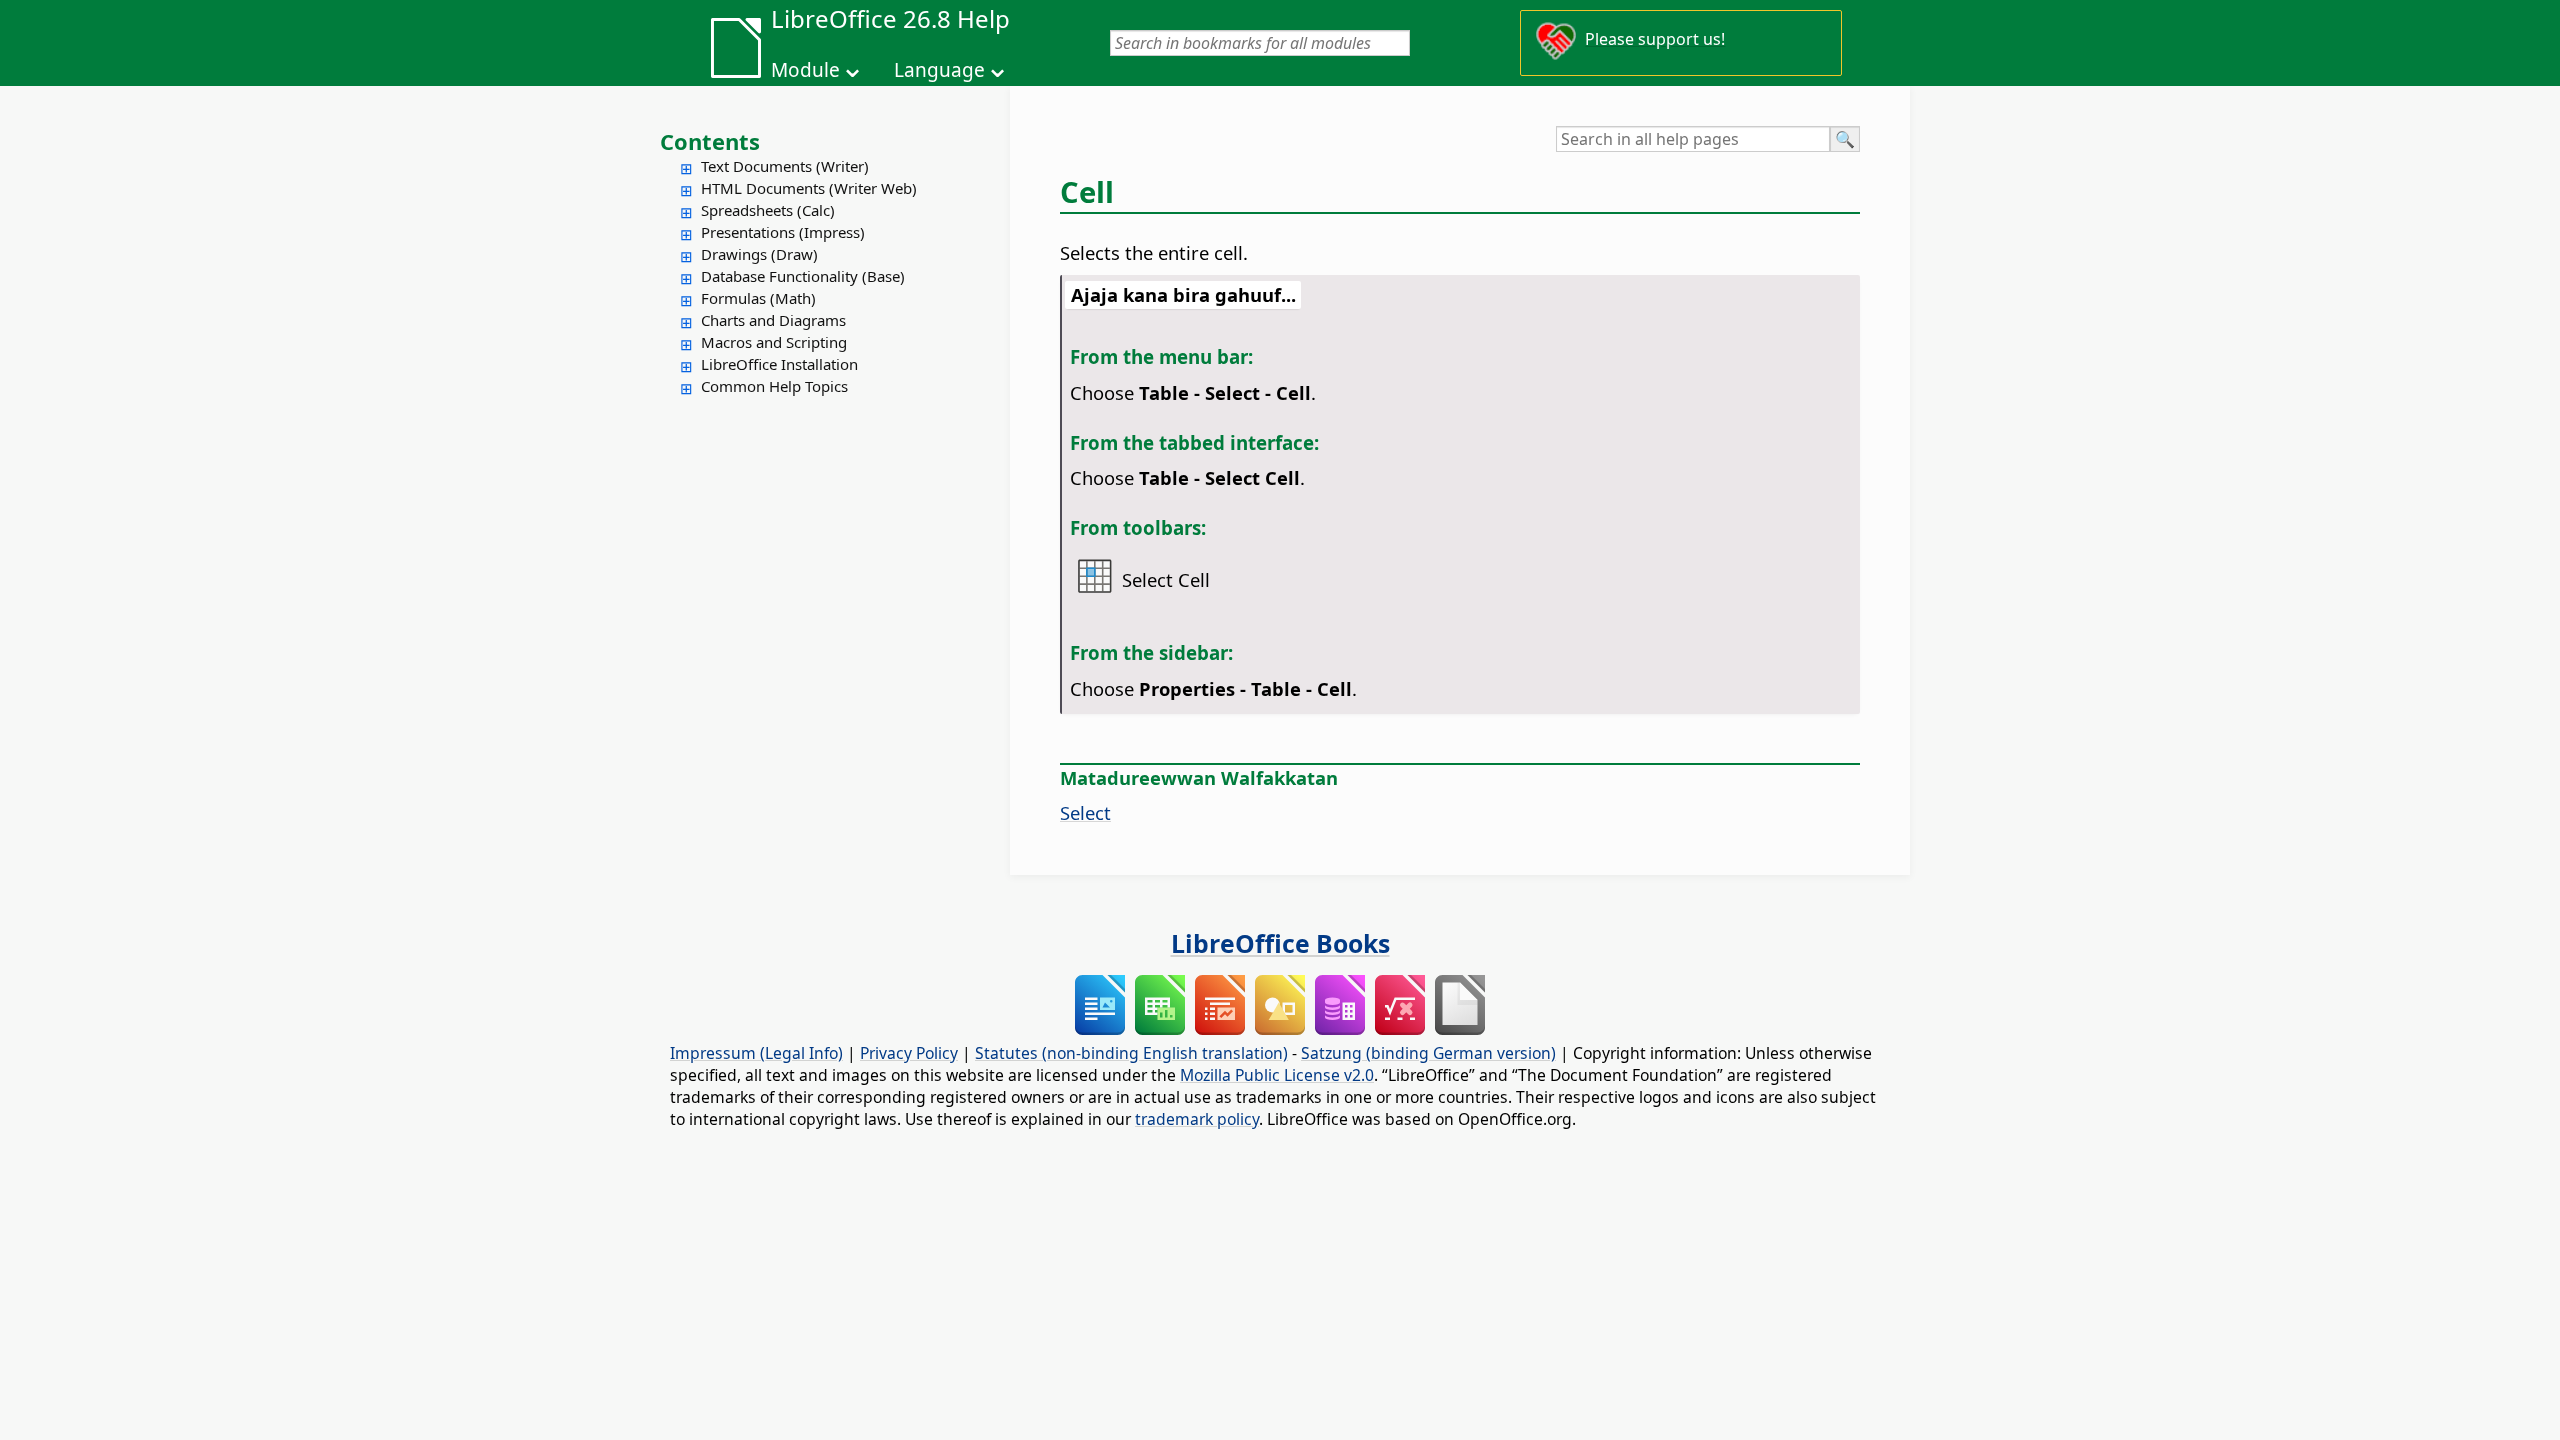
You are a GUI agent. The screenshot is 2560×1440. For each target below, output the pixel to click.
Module (805, 70)
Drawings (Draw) (759, 254)
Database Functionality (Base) (803, 276)
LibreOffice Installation (779, 364)
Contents (710, 141)
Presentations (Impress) (783, 232)
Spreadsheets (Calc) (768, 210)
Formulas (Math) (758, 298)
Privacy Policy (909, 1053)
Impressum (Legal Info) (756, 1053)
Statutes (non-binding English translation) (1131, 1053)
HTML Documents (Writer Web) (809, 188)
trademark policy (1197, 1119)
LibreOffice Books (1280, 943)
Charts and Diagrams (773, 320)
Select (1085, 812)
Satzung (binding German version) (1428, 1053)
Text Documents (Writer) (785, 166)
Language (939, 70)
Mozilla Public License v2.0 (1277, 1075)
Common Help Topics (774, 386)
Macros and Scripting (774, 342)
